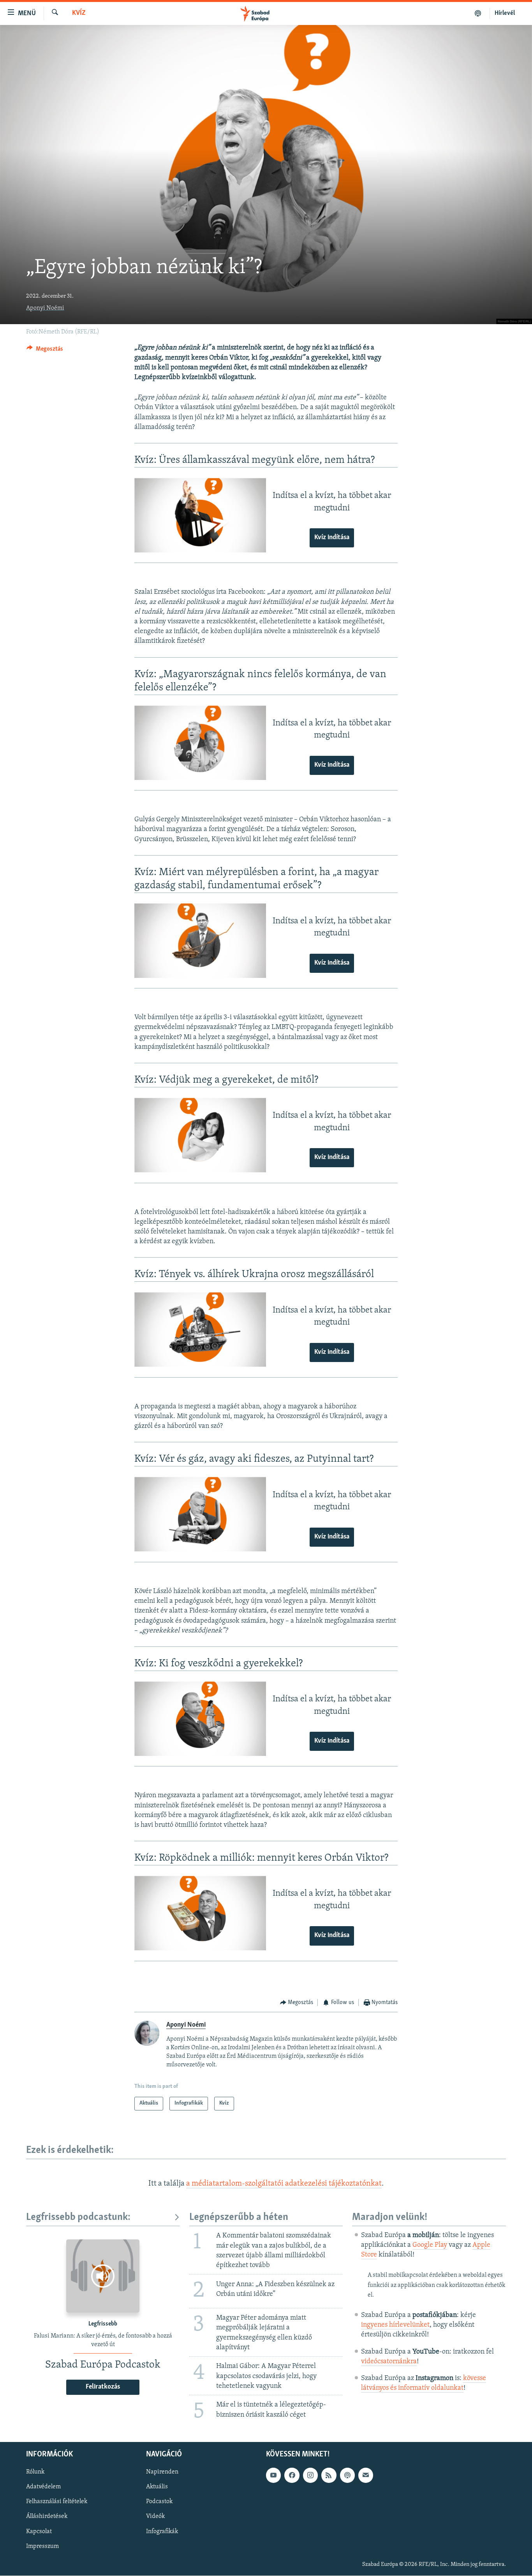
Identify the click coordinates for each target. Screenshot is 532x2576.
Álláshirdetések (47, 2517)
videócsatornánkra (389, 2362)
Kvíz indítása (332, 538)
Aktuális (157, 2487)
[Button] (45, 351)
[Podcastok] (478, 13)
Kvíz (79, 13)
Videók (155, 2517)
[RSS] (329, 2475)
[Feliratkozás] (366, 2475)
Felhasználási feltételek (57, 2502)
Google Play (430, 2245)
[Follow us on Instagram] (310, 2475)
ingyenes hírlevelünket (395, 2325)
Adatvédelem (43, 2487)
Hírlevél (505, 13)
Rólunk (35, 2472)
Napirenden (162, 2472)
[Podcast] (347, 2475)
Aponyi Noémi (45, 308)
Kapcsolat (39, 2532)
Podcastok (159, 2502)
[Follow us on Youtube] (273, 2475)
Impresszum (42, 2546)
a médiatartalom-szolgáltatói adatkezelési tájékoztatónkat (284, 2184)
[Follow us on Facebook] (292, 2475)
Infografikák (162, 2532)
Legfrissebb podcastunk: (78, 2217)
